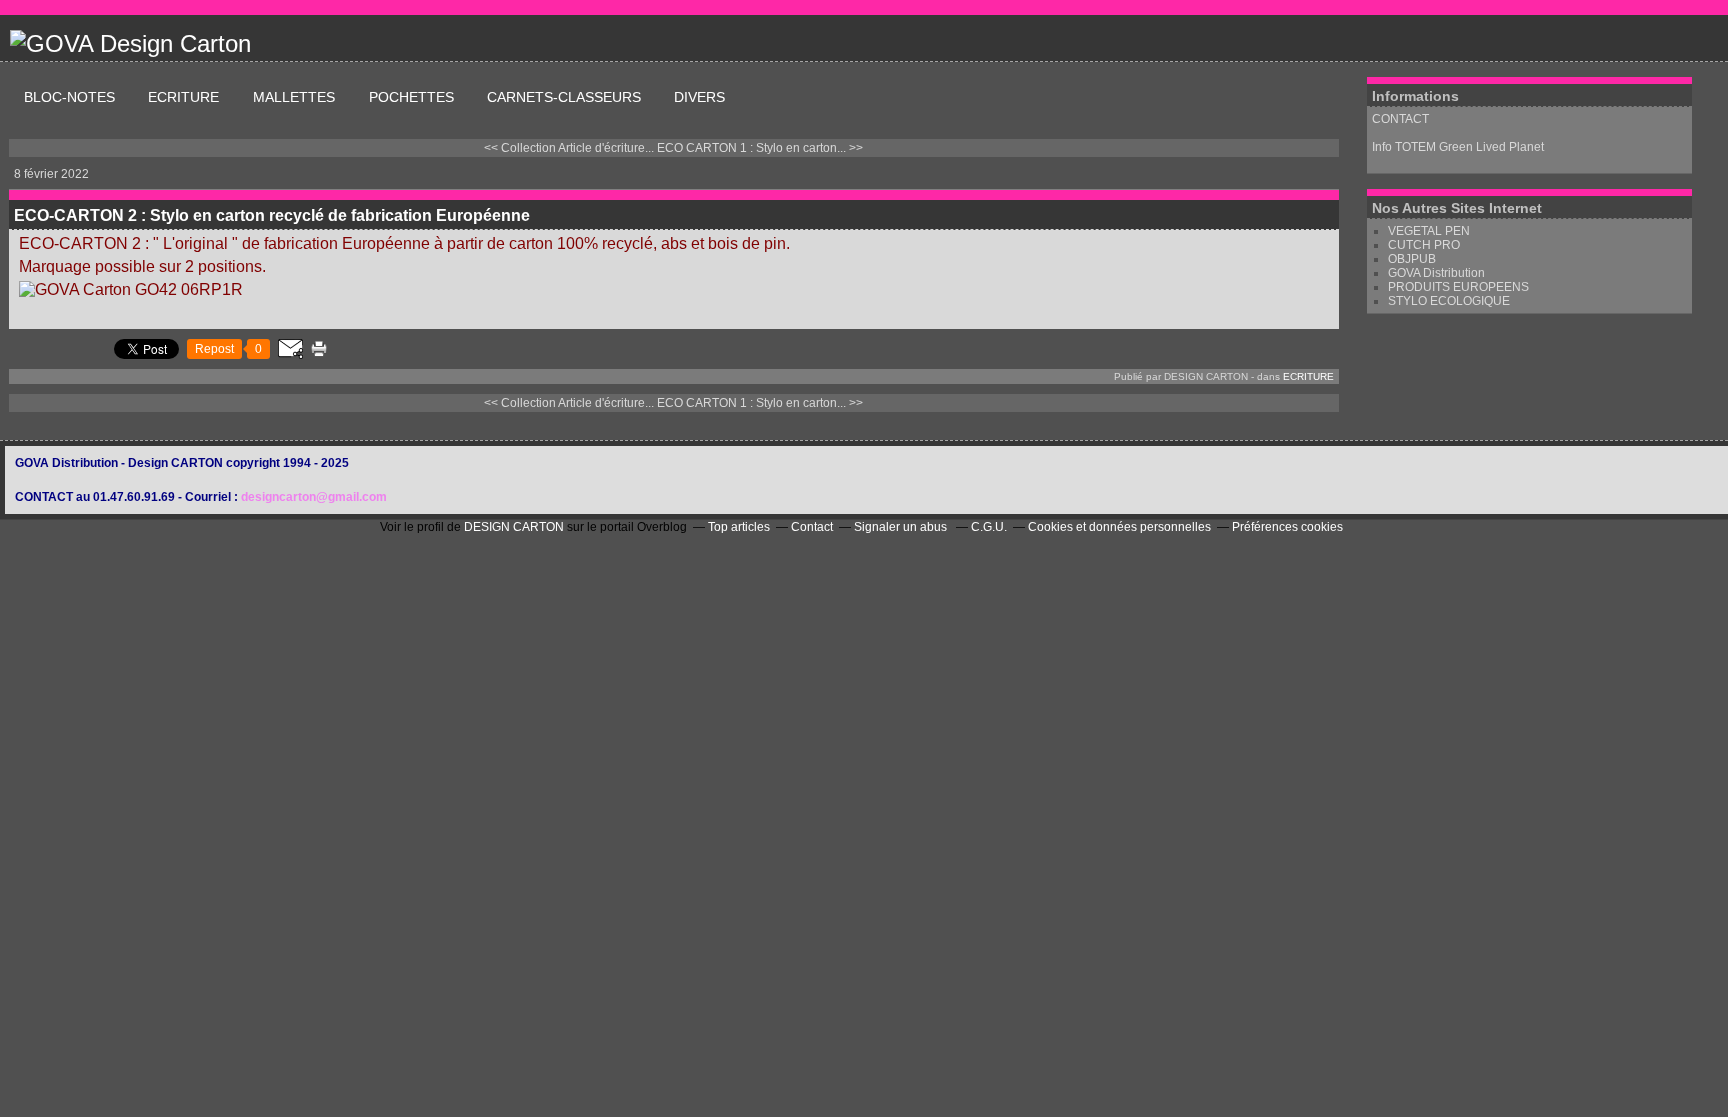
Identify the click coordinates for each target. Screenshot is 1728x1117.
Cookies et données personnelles (1119, 527)
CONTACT (1400, 119)
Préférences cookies (1287, 527)
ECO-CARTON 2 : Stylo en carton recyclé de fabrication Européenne (272, 215)
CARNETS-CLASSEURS (564, 97)
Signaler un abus (902, 527)
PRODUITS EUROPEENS (1458, 287)
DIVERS (699, 97)
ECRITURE (185, 97)
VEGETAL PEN (1429, 231)
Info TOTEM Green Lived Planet (1459, 147)
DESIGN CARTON (514, 527)
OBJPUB (1412, 259)
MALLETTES (296, 97)
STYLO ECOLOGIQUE (1449, 301)
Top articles (739, 527)
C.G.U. (989, 527)
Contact (812, 527)
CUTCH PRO (1424, 245)
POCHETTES (411, 97)
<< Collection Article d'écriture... (569, 148)
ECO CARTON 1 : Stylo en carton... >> (760, 148)
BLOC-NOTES (69, 97)
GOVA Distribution (1436, 273)
